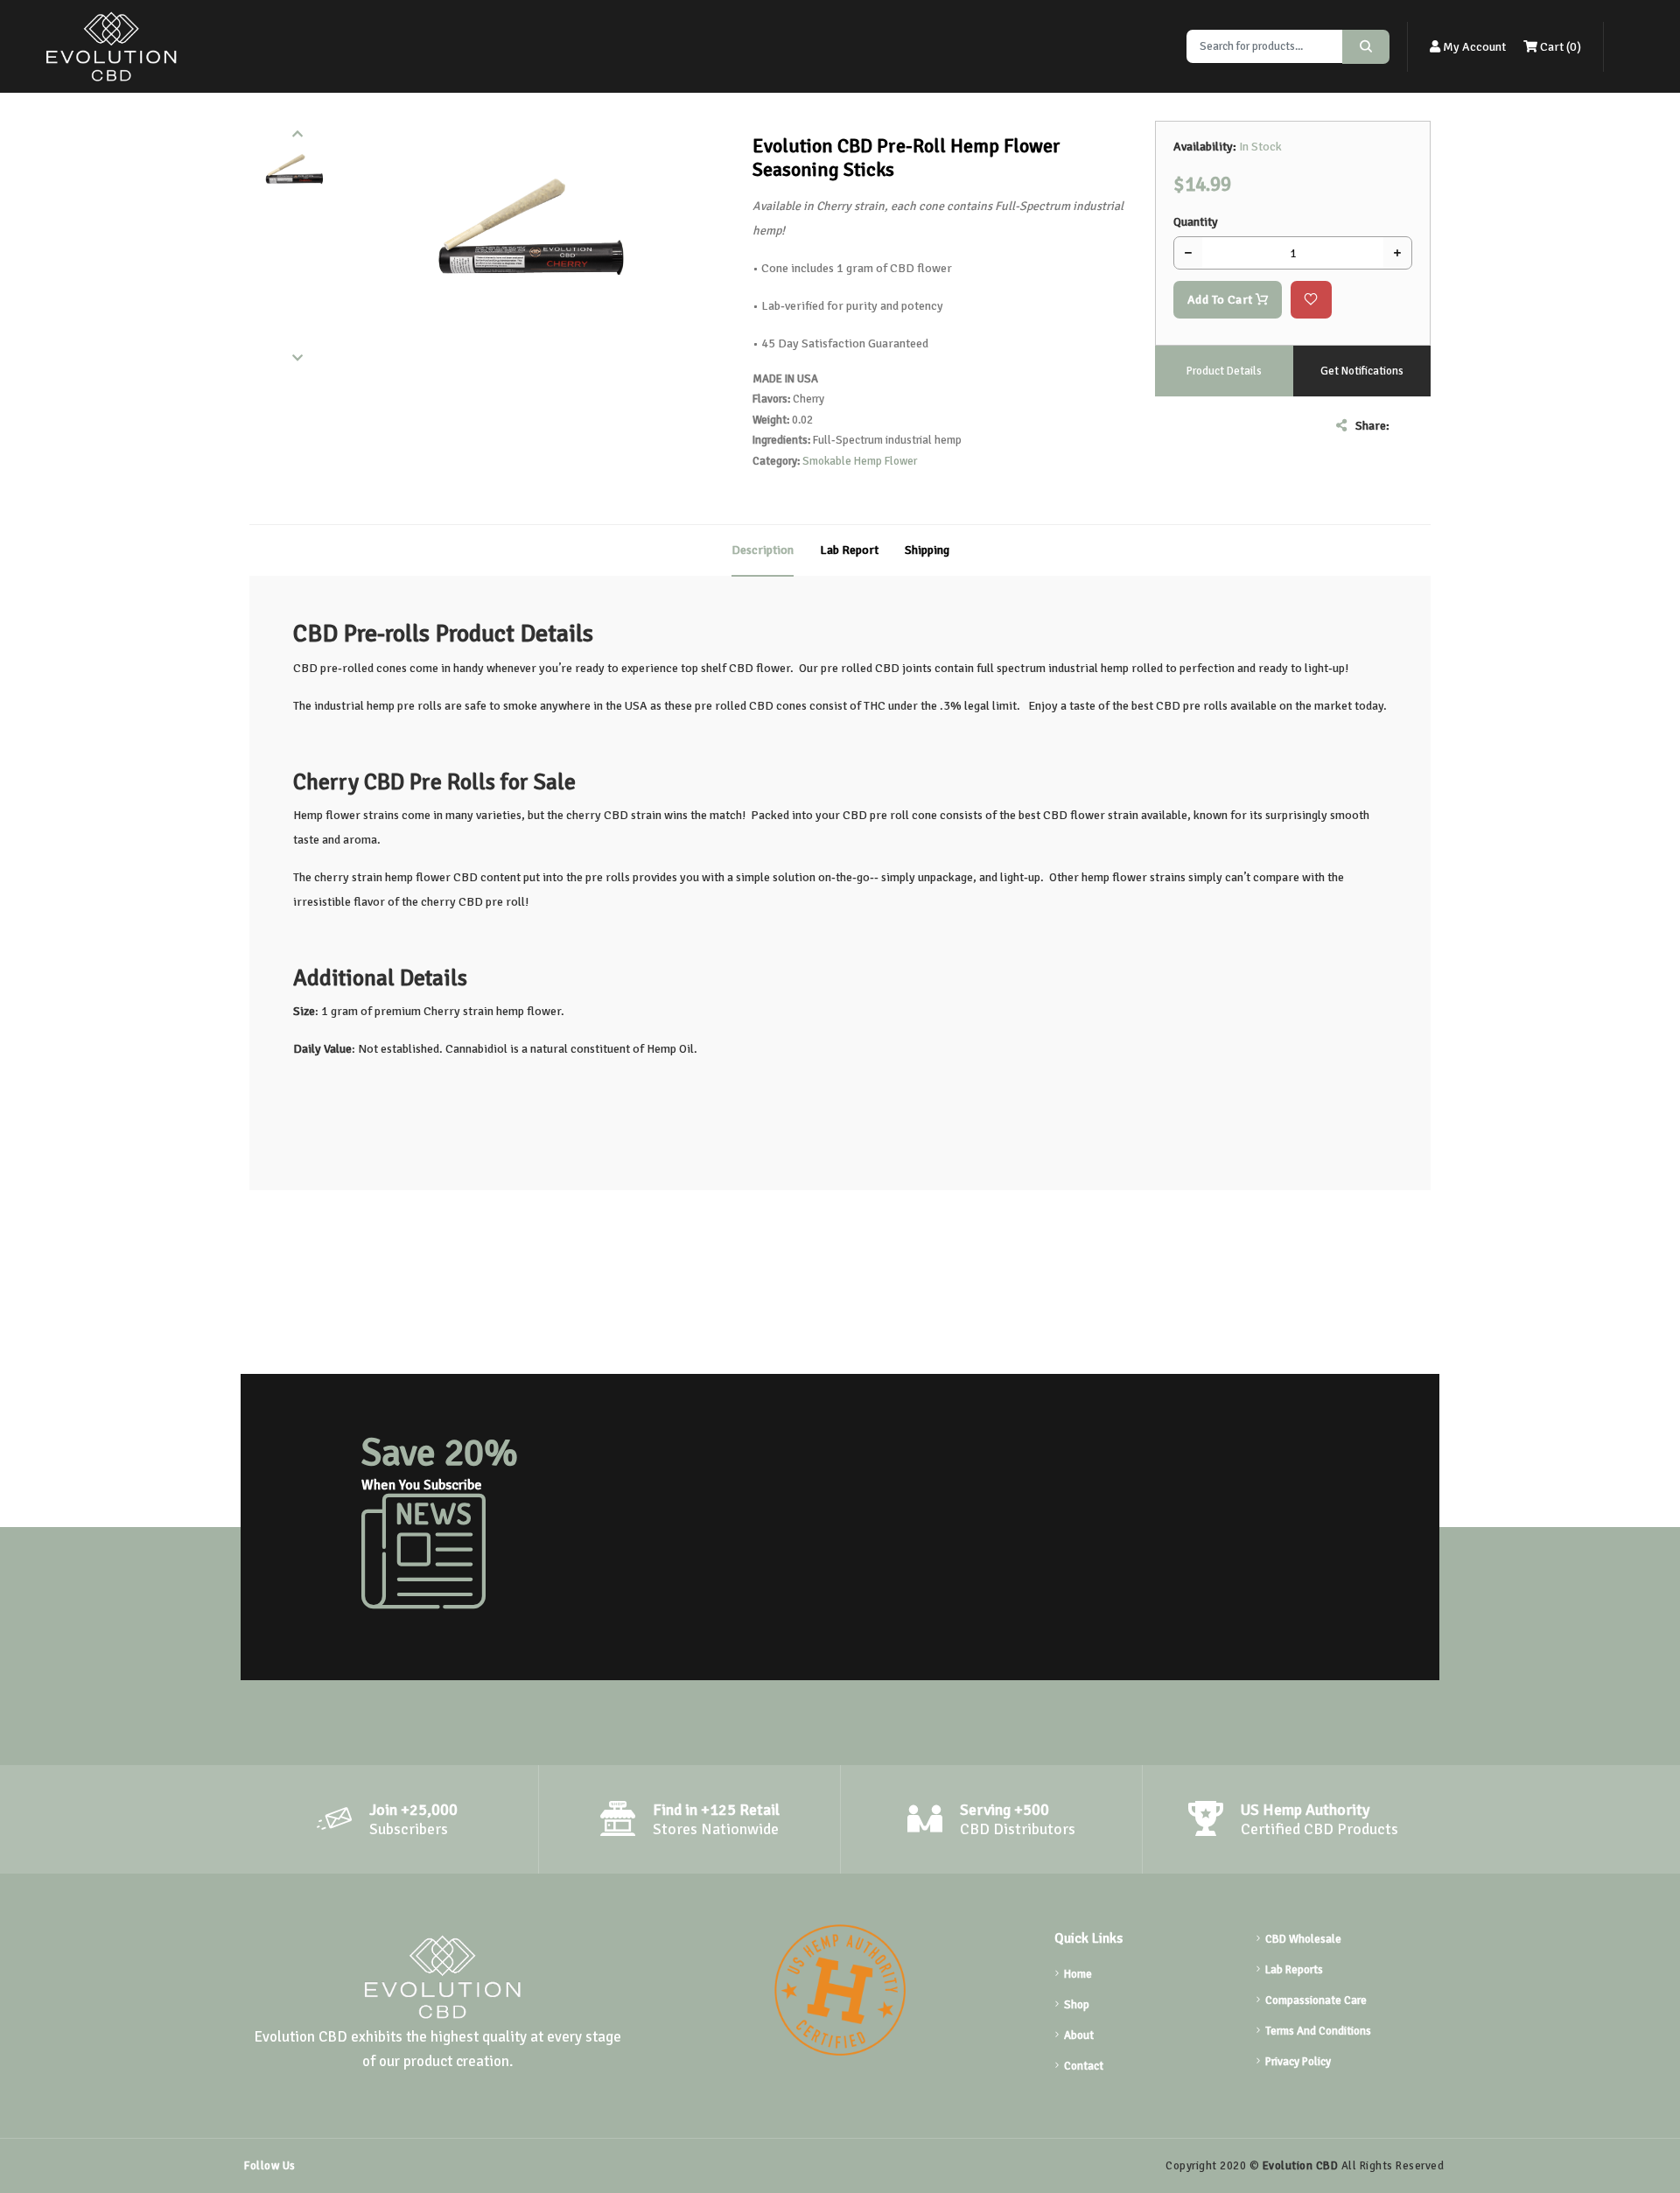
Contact (1084, 2066)
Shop (1077, 2005)
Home (1078, 1974)
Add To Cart (1221, 300)
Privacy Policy (1298, 2062)
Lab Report (849, 550)
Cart (1559, 47)
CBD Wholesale (1303, 1939)
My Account (1473, 47)
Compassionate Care (1316, 2000)
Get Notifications (1362, 371)
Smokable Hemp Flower (860, 461)
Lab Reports (1294, 1970)
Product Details (1224, 371)
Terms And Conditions (1318, 2031)
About (1079, 2035)
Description (763, 550)
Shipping (927, 550)
